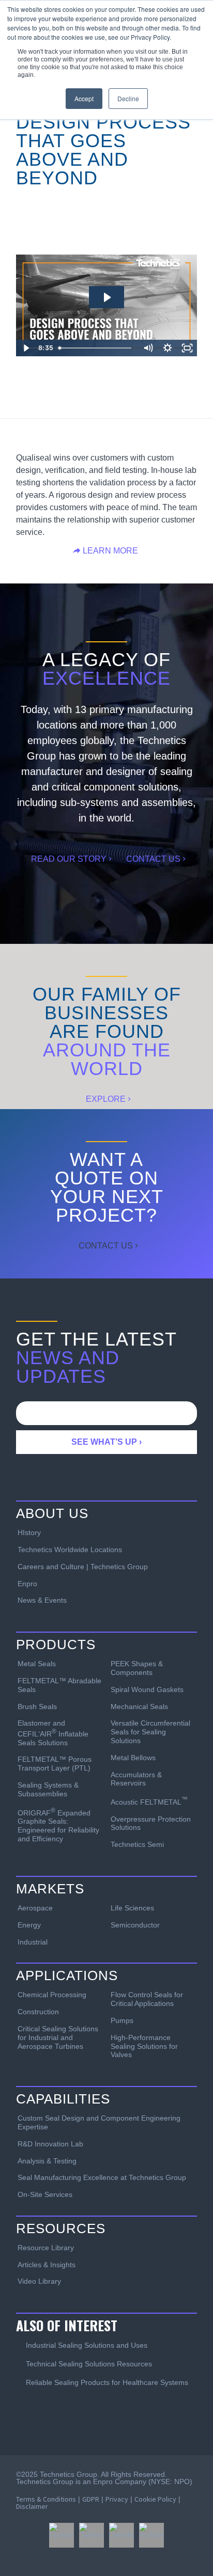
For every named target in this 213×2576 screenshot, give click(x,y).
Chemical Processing (52, 1995)
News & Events (42, 1600)
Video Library (39, 2281)
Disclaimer (32, 2506)
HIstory (29, 1532)
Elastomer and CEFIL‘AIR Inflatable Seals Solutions (53, 1733)
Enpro (27, 1584)
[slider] (96, 348)
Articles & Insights (47, 2265)
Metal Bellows (133, 1758)
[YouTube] (151, 2535)
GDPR (91, 2499)
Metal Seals (37, 1664)
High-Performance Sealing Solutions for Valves (144, 2046)
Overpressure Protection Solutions (151, 1823)
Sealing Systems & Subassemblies (48, 1789)
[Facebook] (62, 2535)
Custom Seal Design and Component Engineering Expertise (99, 2122)
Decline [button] (128, 98)
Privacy (117, 2499)
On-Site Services (45, 2194)
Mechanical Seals (139, 1706)
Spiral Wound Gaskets (147, 1689)
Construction (38, 2012)
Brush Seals (37, 1706)
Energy (29, 1925)
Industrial (33, 1942)
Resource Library (46, 2248)
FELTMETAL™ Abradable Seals (59, 1685)
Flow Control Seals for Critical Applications (147, 1999)
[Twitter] (92, 2535)
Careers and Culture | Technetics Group (83, 1567)
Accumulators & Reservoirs (136, 1779)
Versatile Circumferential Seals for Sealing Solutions (150, 1732)
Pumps (122, 2020)
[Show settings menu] (168, 348)
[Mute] (148, 348)
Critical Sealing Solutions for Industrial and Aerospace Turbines (58, 2037)
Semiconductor (135, 1925)
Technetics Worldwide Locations (70, 1550)
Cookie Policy (155, 2499)
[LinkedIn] (121, 2535)
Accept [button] (84, 98)
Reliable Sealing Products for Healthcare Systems (107, 2382)
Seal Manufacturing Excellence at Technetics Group (102, 2177)
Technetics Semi (137, 1844)
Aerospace (35, 1908)
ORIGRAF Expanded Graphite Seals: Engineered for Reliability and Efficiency (58, 1825)
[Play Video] (26, 348)
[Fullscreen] (187, 348)
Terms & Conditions (46, 2499)
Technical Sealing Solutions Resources (89, 2364)
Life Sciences (132, 1908)
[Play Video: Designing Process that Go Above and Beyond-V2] (106, 297)
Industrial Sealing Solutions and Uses (87, 2345)
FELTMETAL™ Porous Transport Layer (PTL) (55, 1764)
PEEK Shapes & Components (137, 1668)
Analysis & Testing (47, 2161)
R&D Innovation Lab (50, 2144)
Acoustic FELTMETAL (149, 1801)
